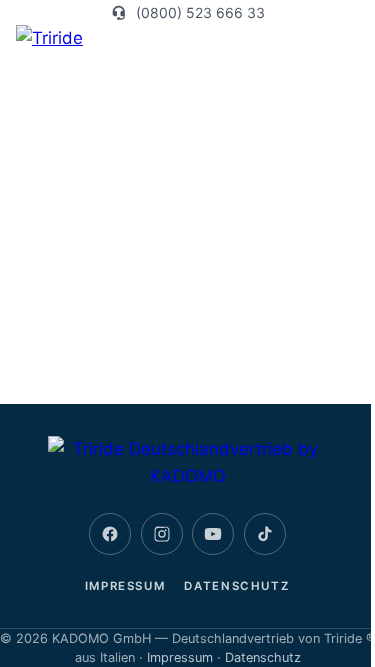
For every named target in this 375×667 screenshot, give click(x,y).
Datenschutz (237, 586)
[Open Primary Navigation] (347, 39)
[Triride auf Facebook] (110, 534)
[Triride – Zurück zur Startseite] (188, 463)
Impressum (125, 586)
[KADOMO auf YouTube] (213, 534)
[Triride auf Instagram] (162, 534)
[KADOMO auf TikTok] (265, 534)
